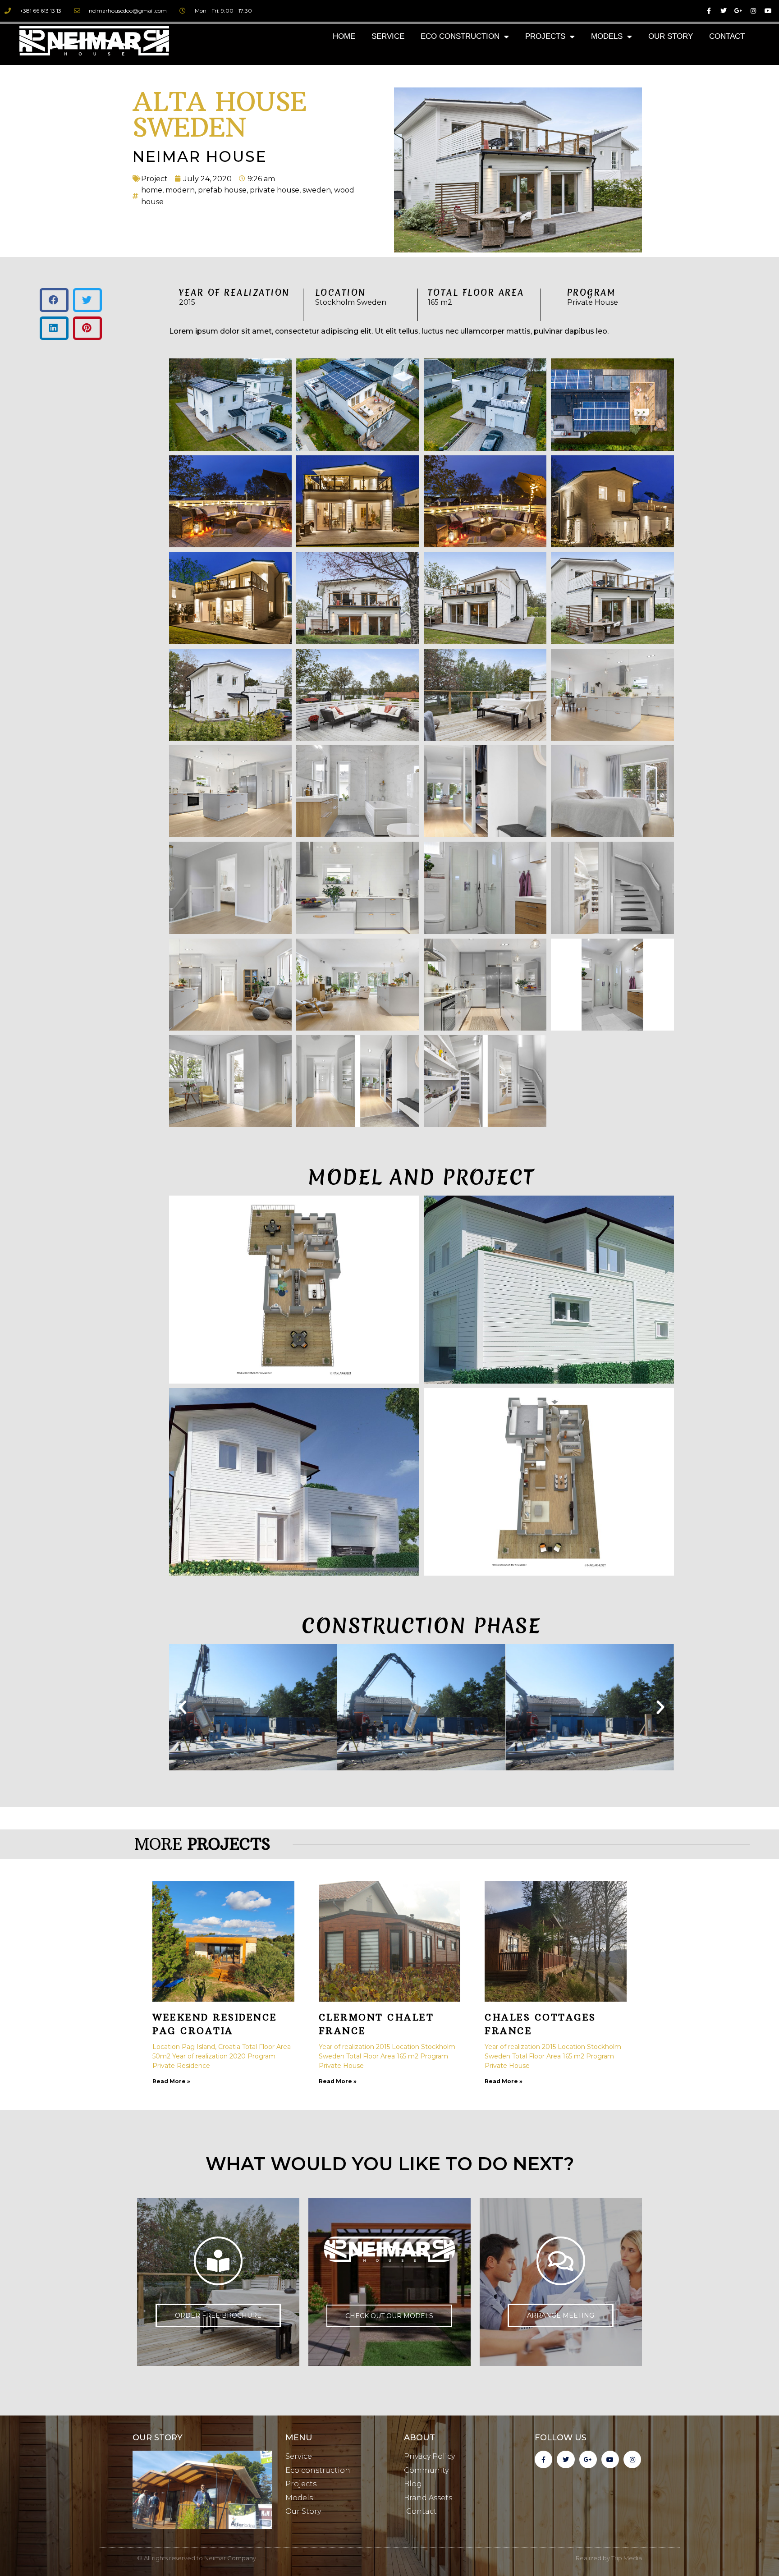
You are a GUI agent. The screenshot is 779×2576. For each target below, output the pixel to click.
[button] (54, 300)
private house (275, 190)
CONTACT (727, 36)
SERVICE (388, 36)
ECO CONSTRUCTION (460, 36)
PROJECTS (545, 36)
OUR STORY (671, 36)
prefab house (222, 190)
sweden (317, 190)
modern (180, 190)
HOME (344, 36)
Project (154, 179)
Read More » (171, 2081)
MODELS (607, 36)
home (152, 190)
